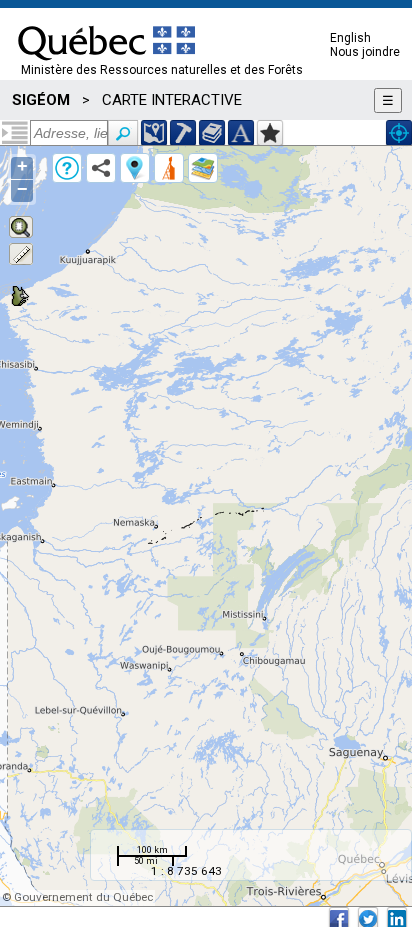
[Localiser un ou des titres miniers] (183, 133)
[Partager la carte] (101, 168)
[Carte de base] (203, 168)
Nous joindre (365, 52)
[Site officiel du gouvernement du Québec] (106, 67)
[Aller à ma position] (399, 133)
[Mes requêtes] (169, 168)
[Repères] (135, 168)
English (350, 38)
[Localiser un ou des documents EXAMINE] (212, 133)
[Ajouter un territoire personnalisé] (270, 133)
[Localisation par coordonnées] (154, 133)
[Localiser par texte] (241, 133)
